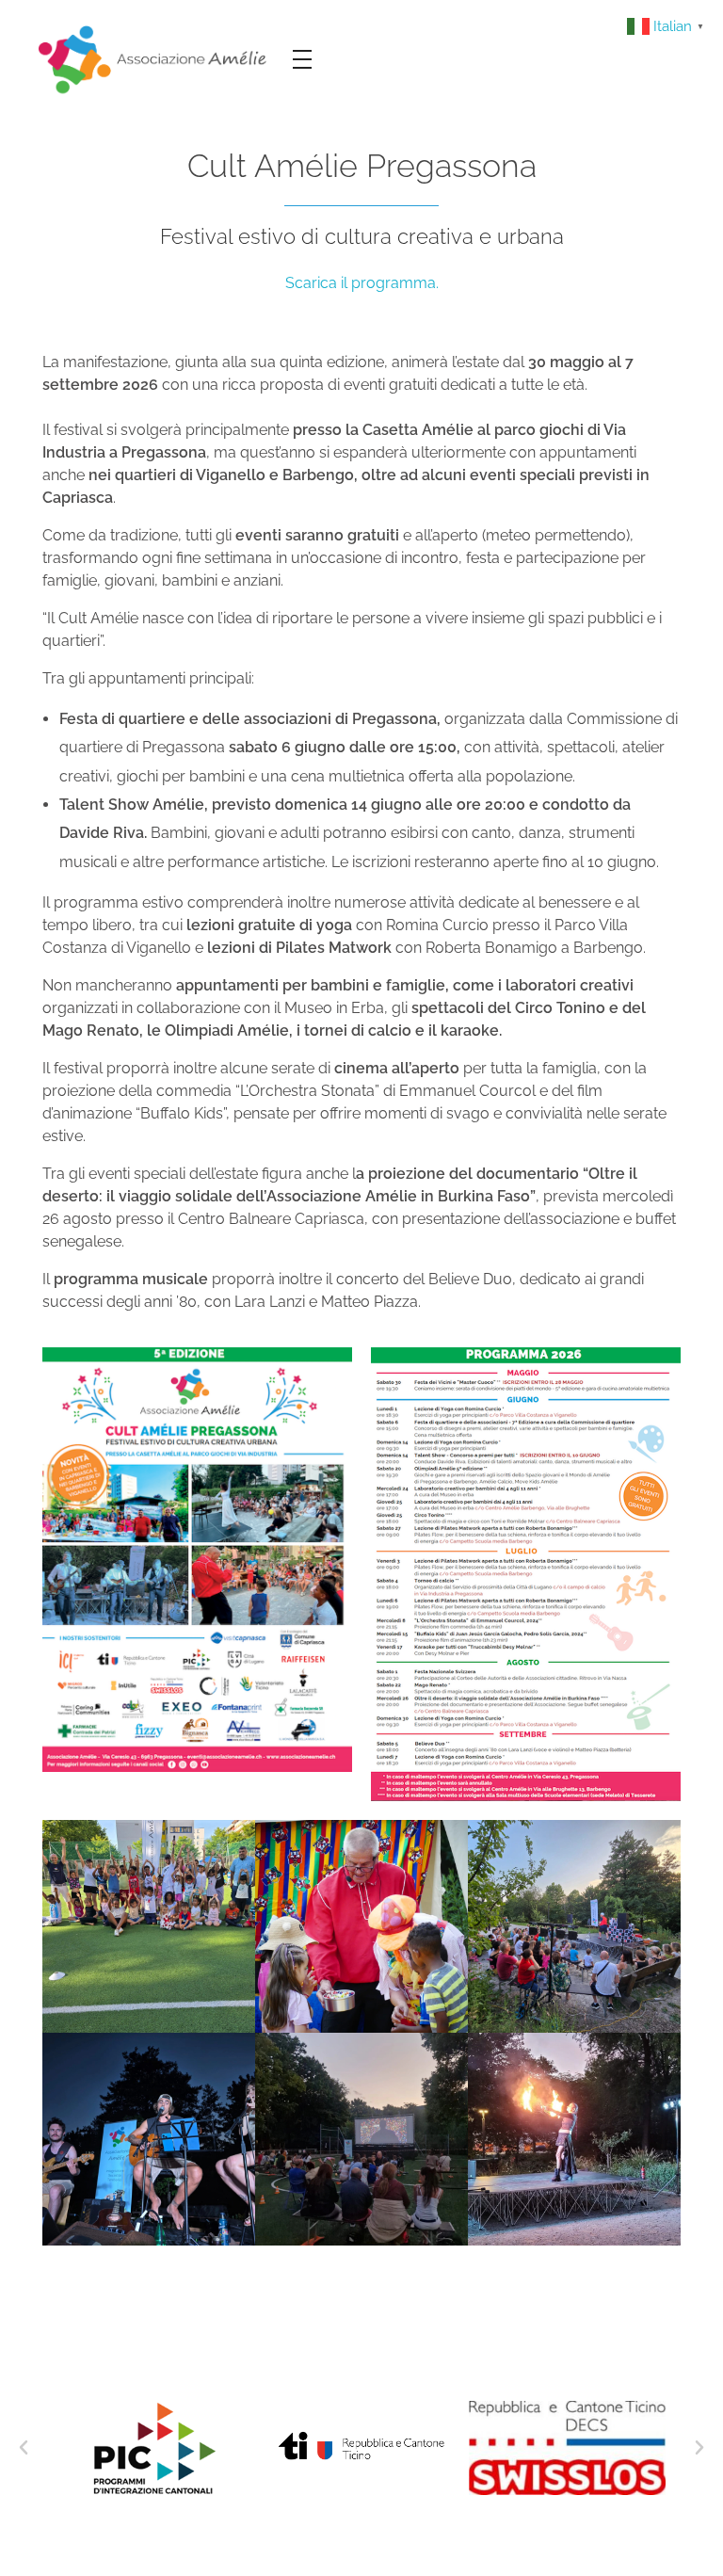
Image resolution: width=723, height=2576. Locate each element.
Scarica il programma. (362, 283)
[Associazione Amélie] (154, 58)
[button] (24, 2448)
